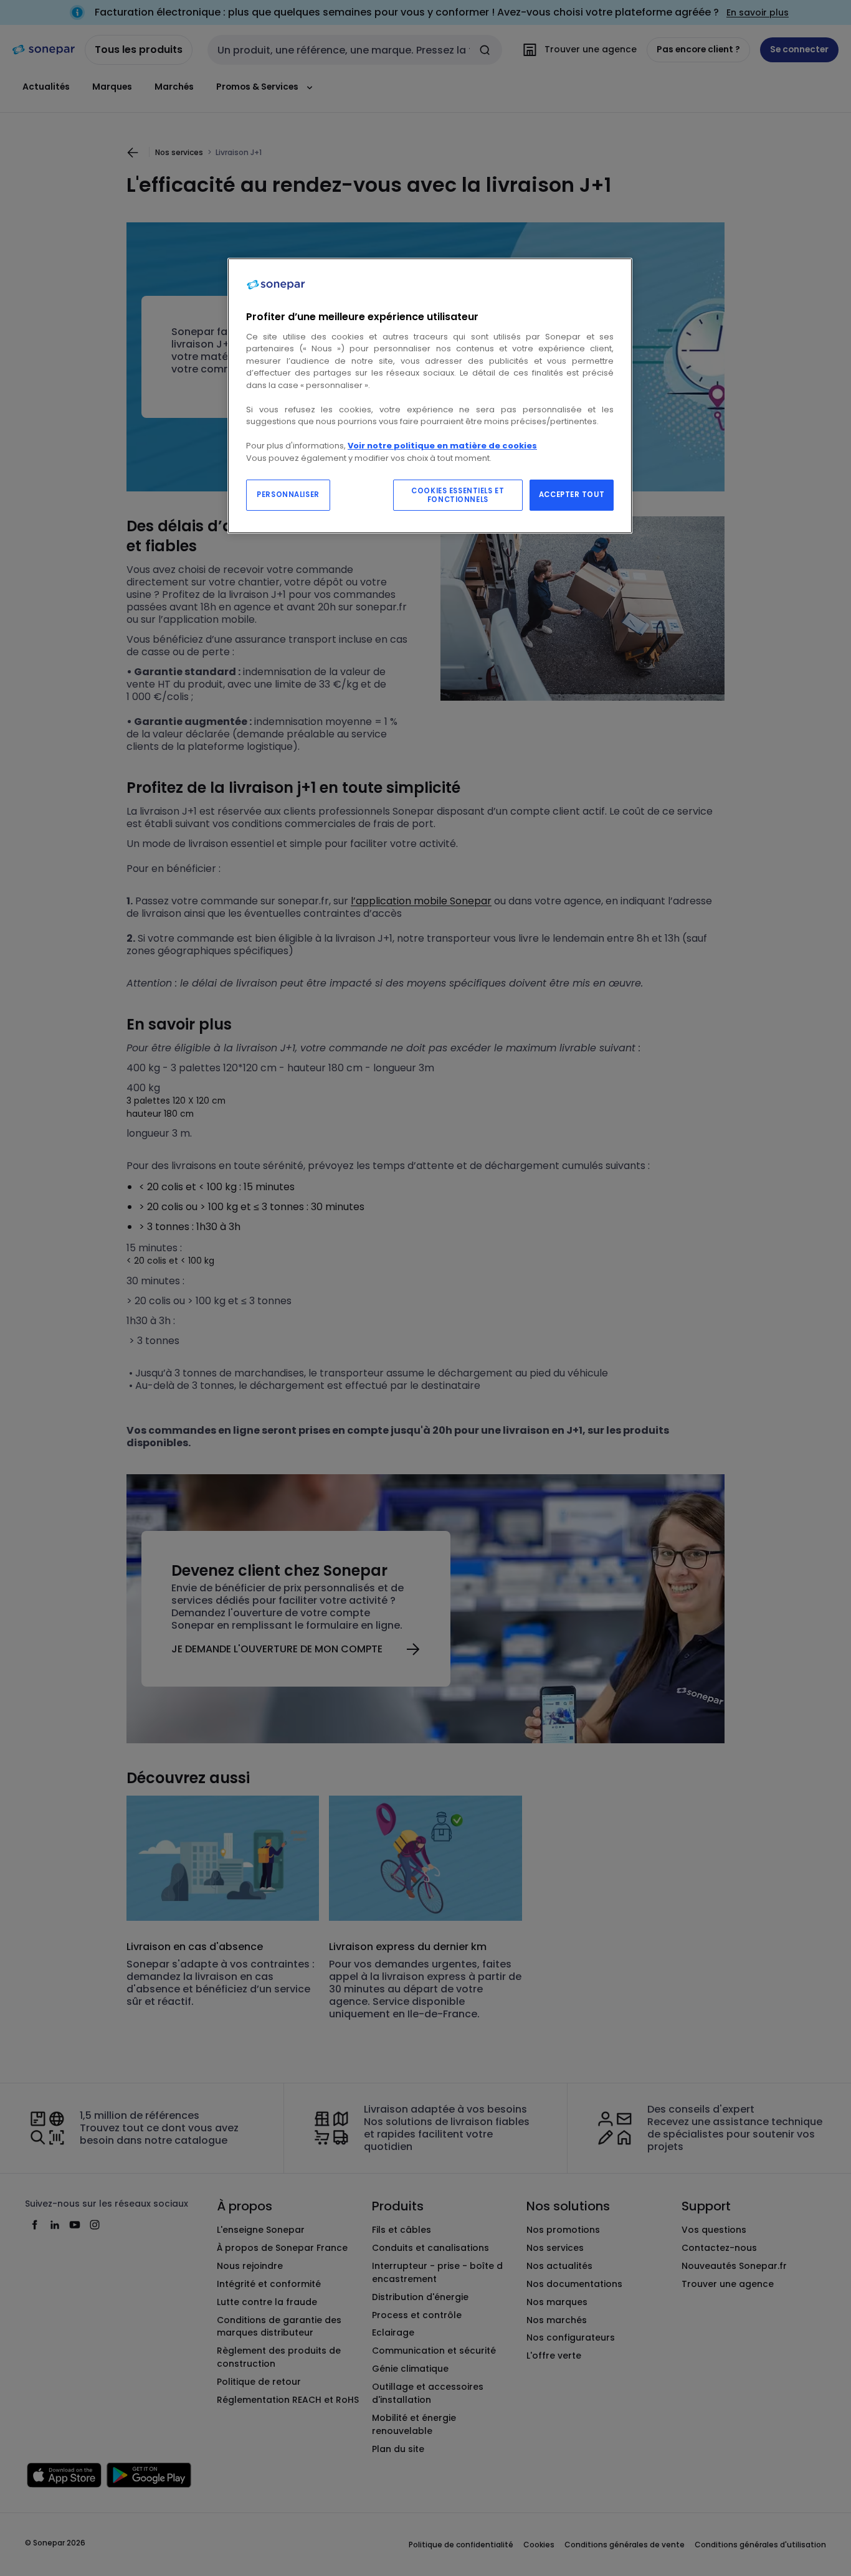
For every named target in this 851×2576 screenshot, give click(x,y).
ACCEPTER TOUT (572, 495)
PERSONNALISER (288, 495)
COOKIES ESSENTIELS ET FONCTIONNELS (458, 495)
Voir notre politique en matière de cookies (442, 446)
